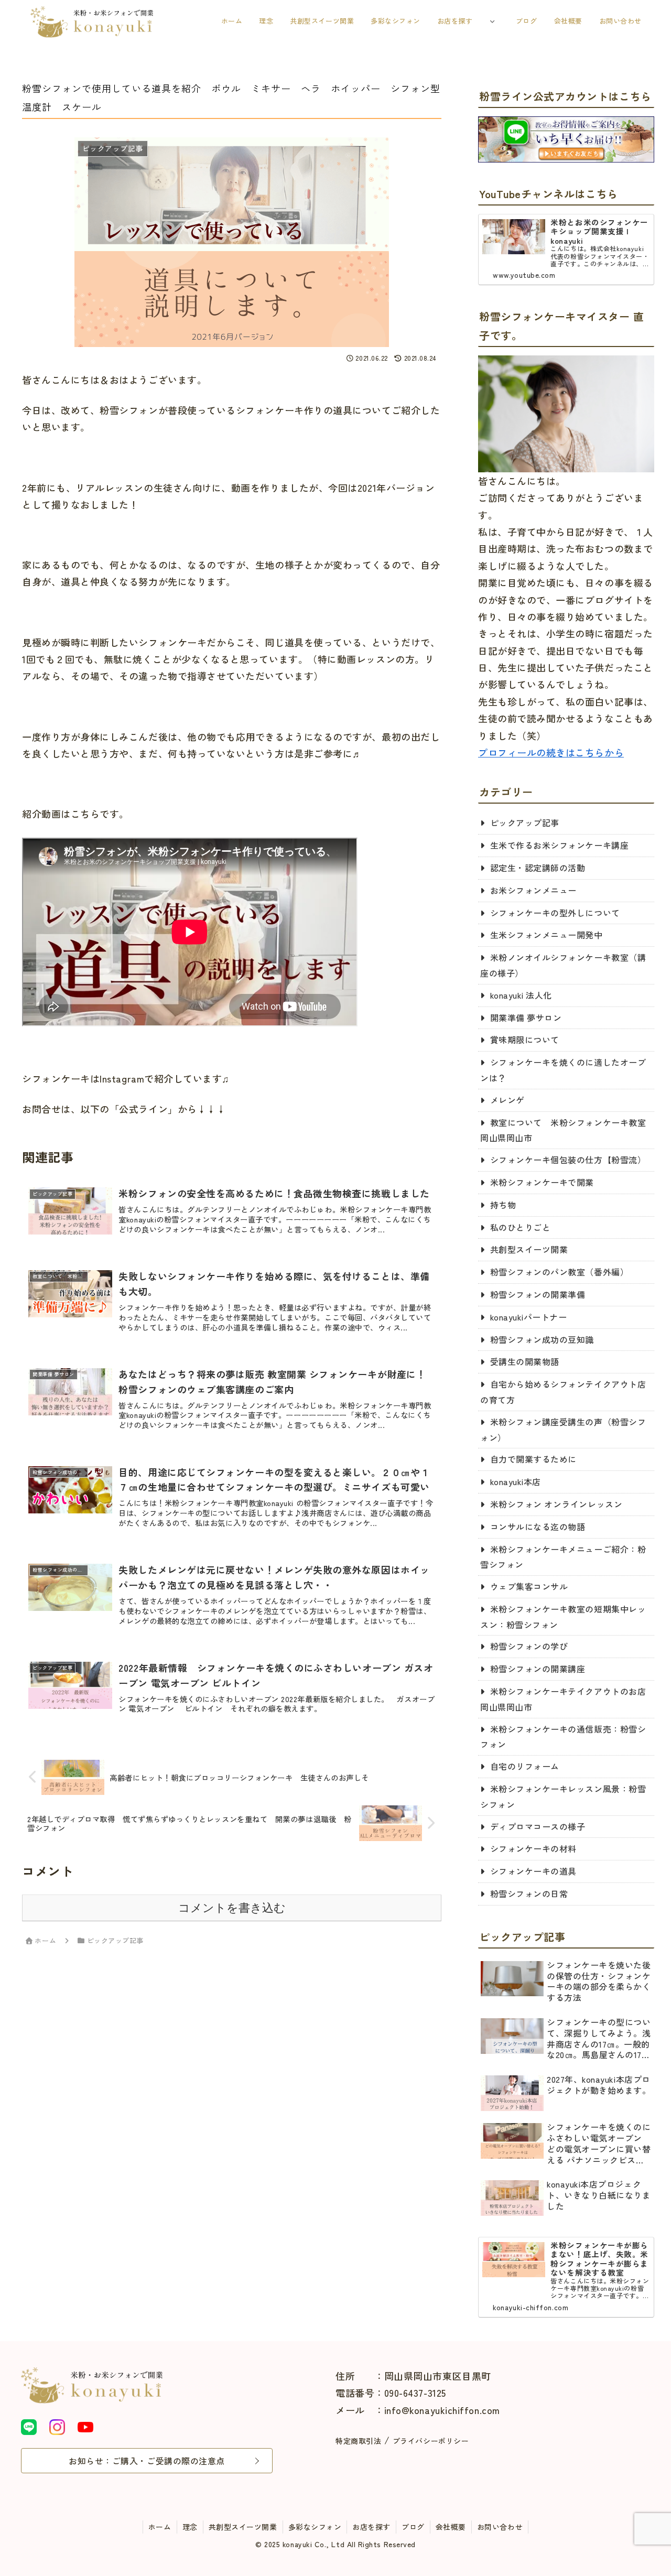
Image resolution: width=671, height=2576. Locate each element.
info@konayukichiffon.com (442, 2410)
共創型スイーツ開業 (243, 2527)
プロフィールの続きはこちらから (551, 752)
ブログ (413, 2527)
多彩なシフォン (315, 2527)
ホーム (160, 2527)
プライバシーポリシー (431, 2441)
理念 (190, 2527)
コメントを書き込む (232, 1908)
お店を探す (371, 2527)
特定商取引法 (358, 2441)
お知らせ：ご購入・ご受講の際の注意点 (147, 2461)
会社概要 (451, 2527)
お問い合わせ (500, 2527)
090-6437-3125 (415, 2393)
